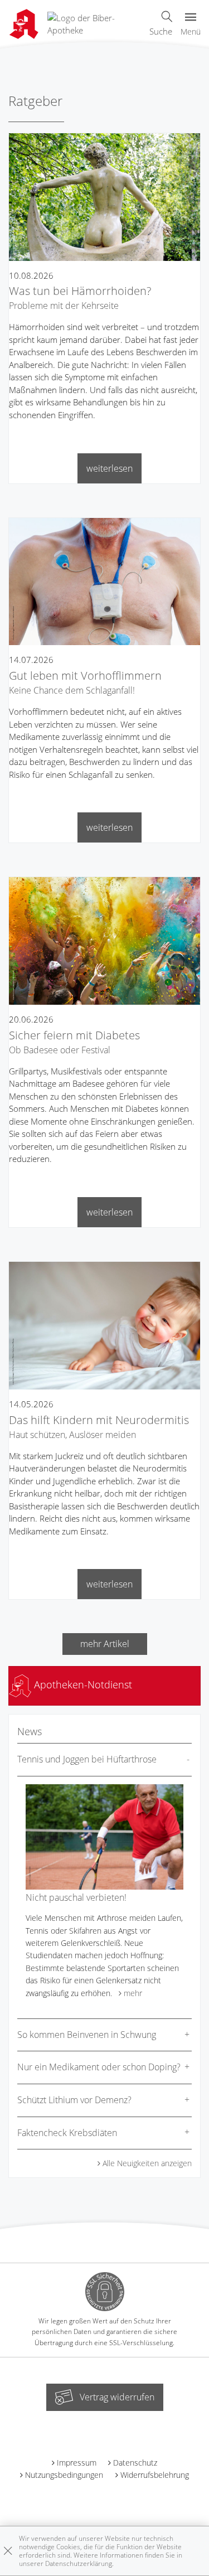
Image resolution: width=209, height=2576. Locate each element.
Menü (191, 32)
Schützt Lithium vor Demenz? (74, 2100)
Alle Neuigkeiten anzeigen (147, 2163)
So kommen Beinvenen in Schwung (87, 2035)
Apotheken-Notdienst (82, 1684)
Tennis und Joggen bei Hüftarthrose (87, 1759)
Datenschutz (135, 2463)
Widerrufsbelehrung (155, 2475)
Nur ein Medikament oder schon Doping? (99, 2067)
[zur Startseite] (94, 23)
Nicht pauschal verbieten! (76, 1897)
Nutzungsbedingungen (64, 2475)
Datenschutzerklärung (79, 2563)
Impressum (77, 2463)
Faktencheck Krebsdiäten (67, 2133)
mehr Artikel (105, 1644)
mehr (133, 1993)
